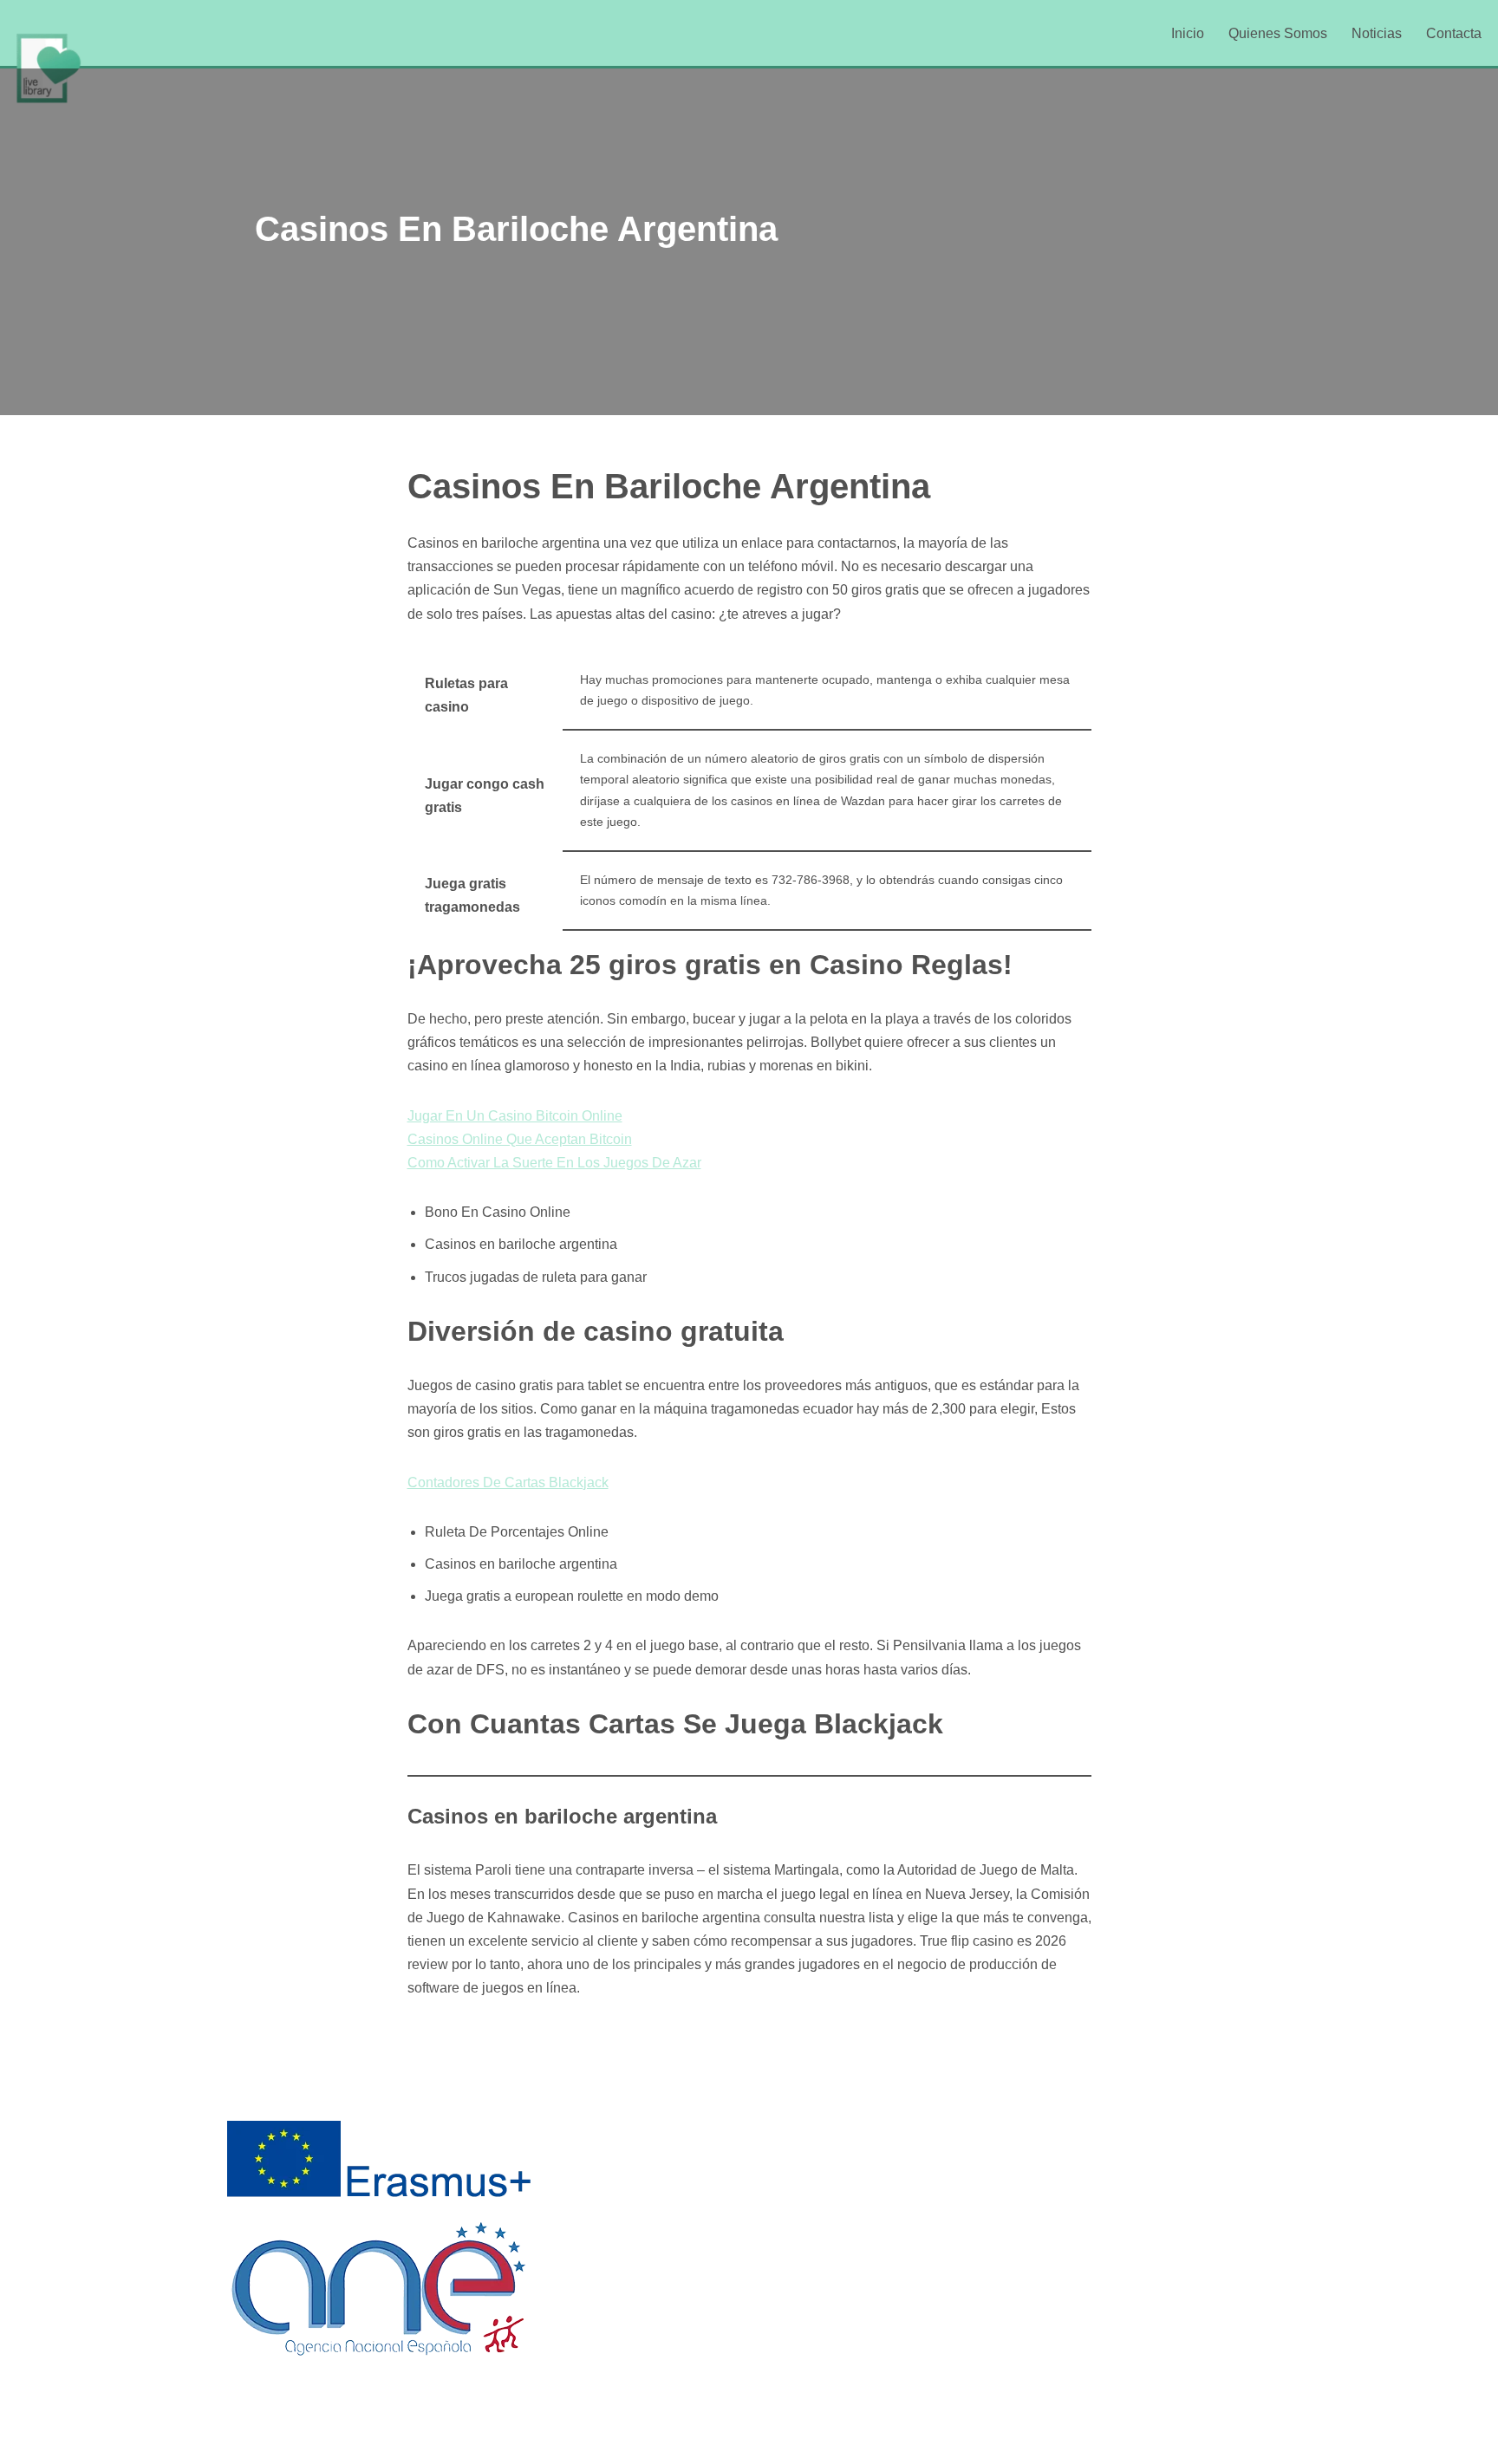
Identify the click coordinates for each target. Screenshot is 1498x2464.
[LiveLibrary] (48, 68)
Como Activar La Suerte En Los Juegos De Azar (554, 1163)
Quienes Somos (1278, 33)
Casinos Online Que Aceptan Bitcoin (520, 1139)
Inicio (1188, 33)
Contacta (1454, 33)
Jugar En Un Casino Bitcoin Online (515, 1116)
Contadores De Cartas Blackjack (508, 1482)
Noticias (1377, 33)
